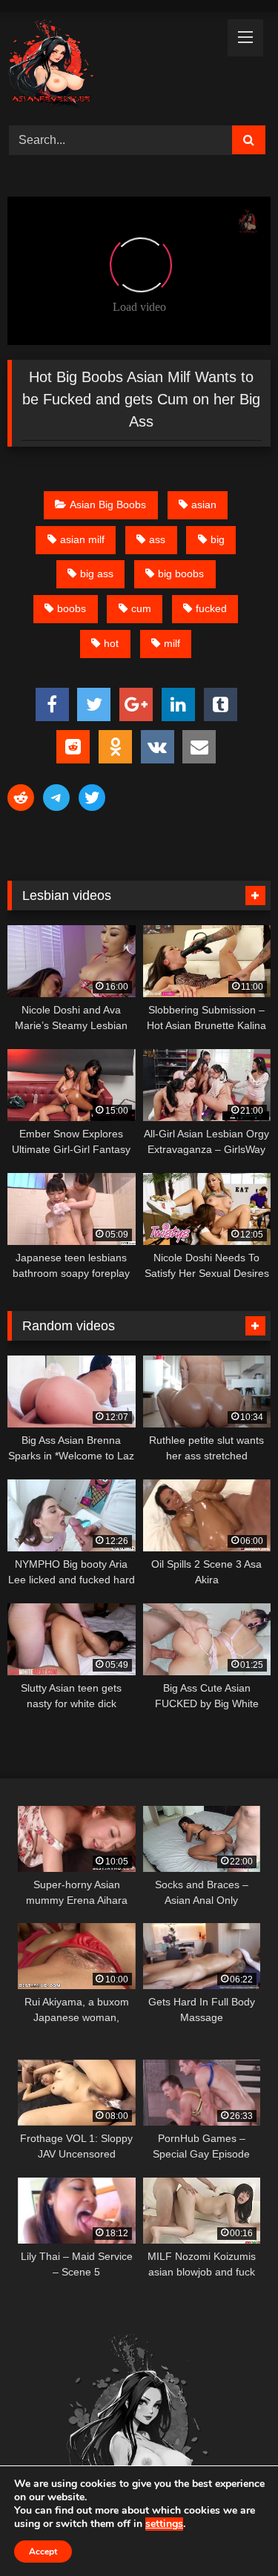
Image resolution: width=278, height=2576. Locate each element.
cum (141, 608)
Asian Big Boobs (108, 505)
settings (164, 2524)
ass (157, 539)
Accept (43, 2552)
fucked (211, 608)
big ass (97, 574)
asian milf (82, 539)
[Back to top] (232, 2532)
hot (111, 643)
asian (204, 505)
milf (172, 643)
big (218, 539)
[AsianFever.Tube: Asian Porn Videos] (114, 66)
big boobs (181, 574)
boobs (72, 608)
